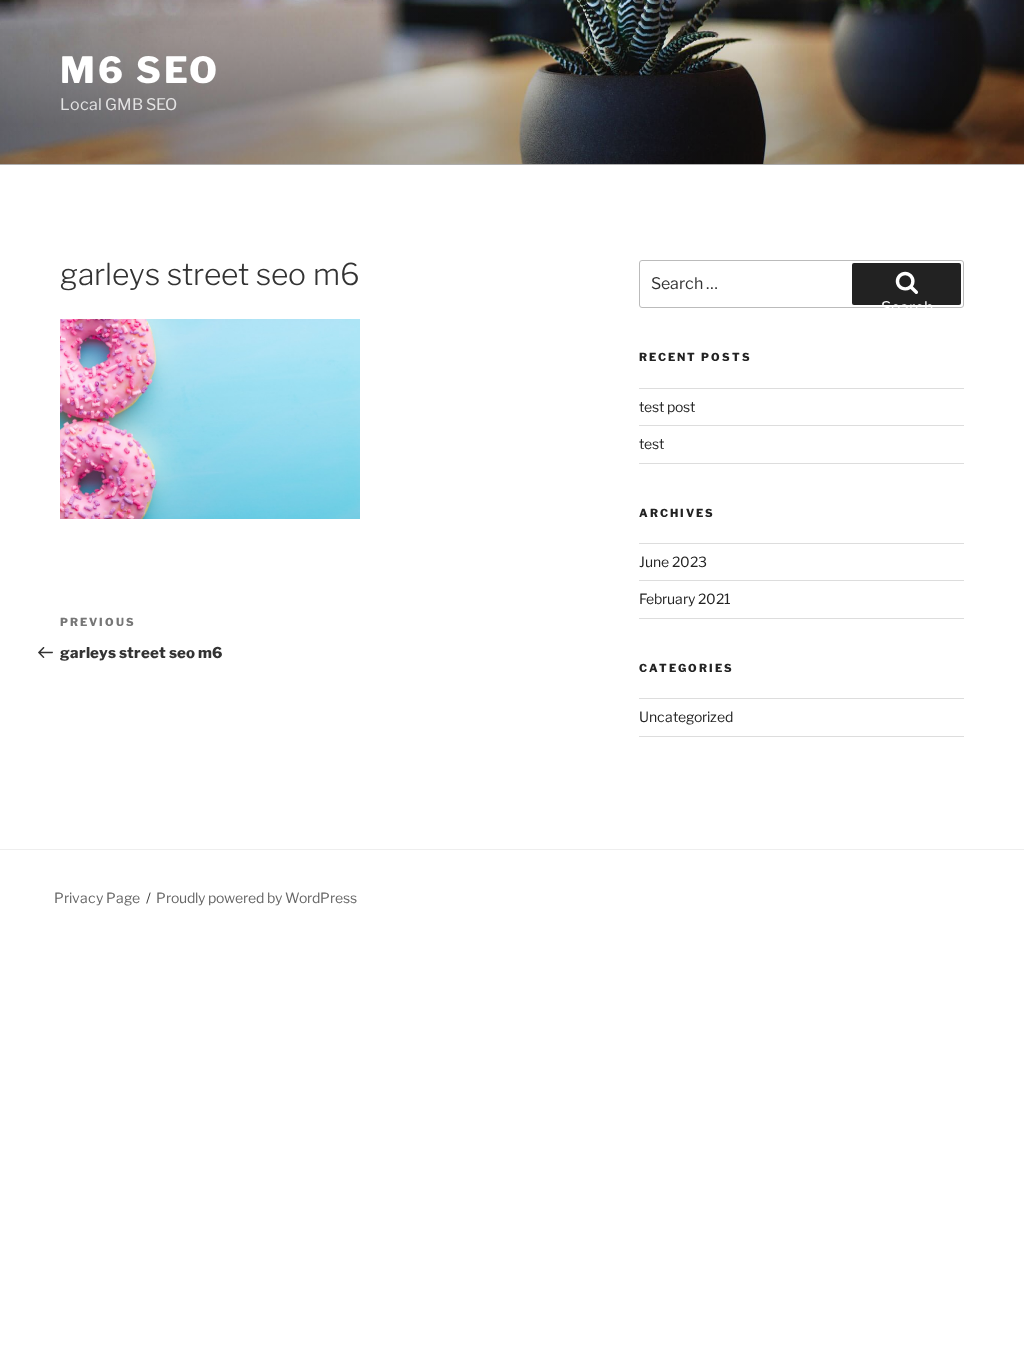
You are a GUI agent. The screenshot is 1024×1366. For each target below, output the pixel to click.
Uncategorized (686, 716)
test (651, 443)
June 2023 (673, 561)
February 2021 (685, 598)
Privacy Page (97, 897)
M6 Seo (140, 70)
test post (667, 406)
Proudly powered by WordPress (256, 897)
